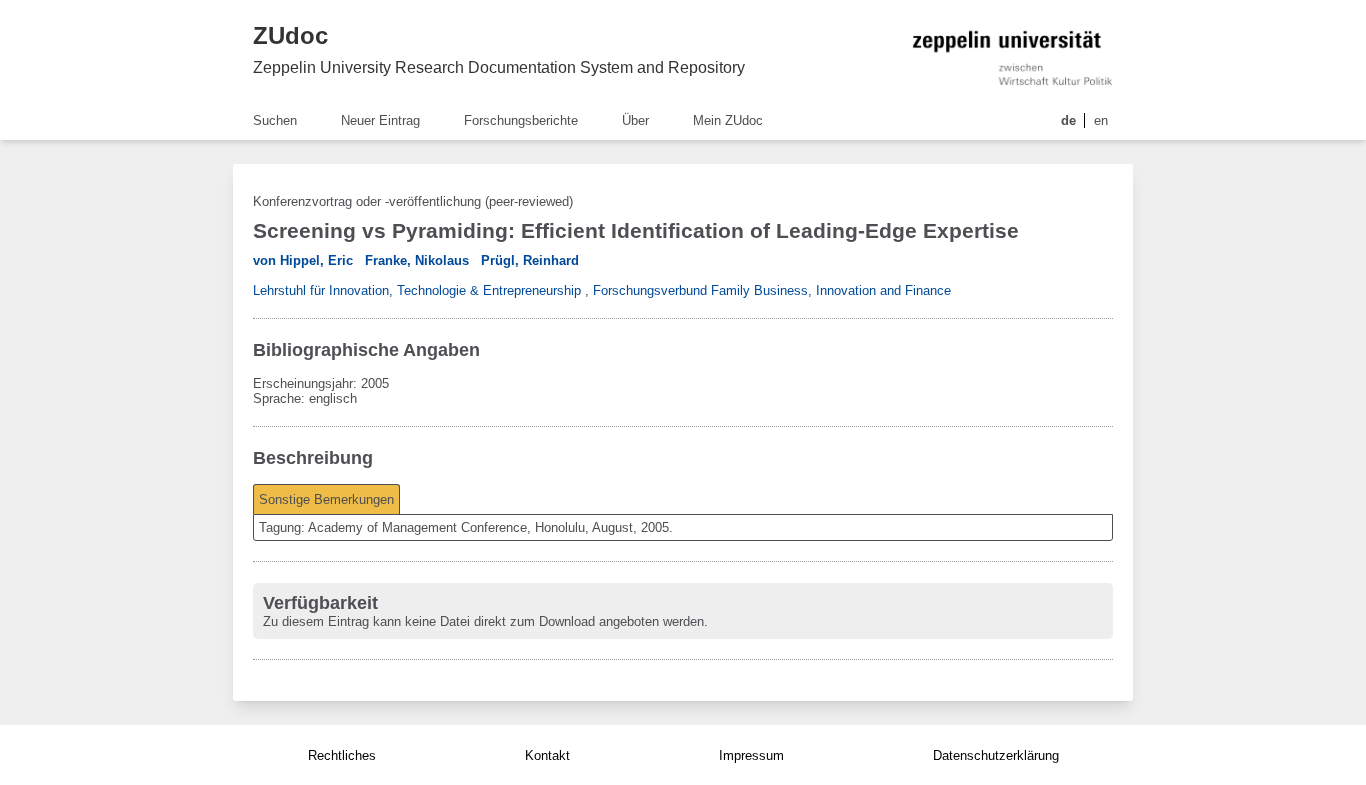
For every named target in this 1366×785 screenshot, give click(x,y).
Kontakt (547, 755)
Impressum (751, 755)
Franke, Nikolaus (417, 260)
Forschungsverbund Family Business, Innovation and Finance (772, 290)
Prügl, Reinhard (530, 260)
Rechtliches (342, 755)
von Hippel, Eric (303, 260)
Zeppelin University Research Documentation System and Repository (499, 67)
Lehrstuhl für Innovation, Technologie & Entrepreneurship (417, 290)
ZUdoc (290, 35)
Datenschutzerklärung (996, 755)
